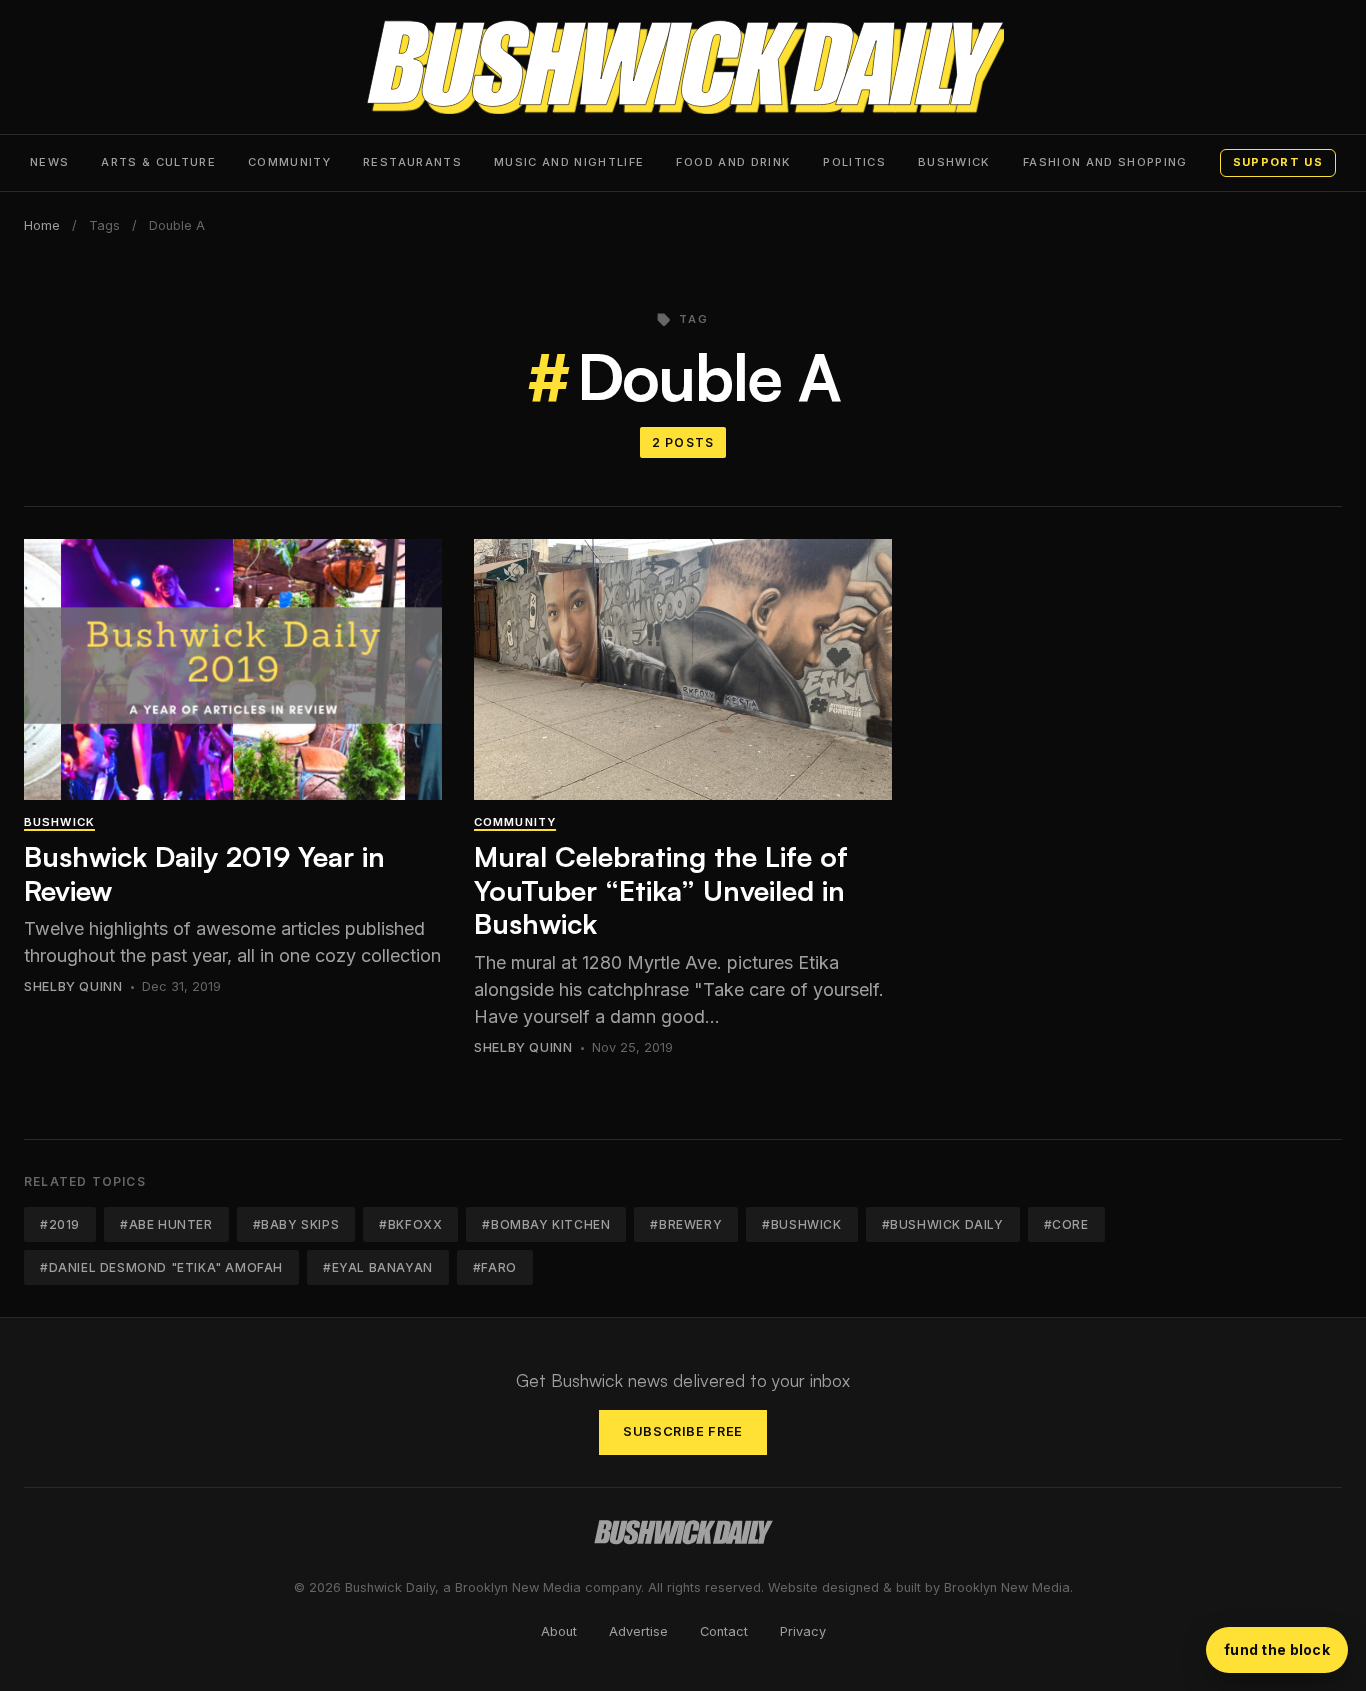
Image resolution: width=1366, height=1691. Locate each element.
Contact (724, 1631)
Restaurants (412, 162)
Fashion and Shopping (1105, 162)
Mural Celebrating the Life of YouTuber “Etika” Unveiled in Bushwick (661, 890)
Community (289, 162)
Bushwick (954, 162)
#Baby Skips (296, 1224)
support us (1278, 162)
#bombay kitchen (546, 1224)
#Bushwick (801, 1224)
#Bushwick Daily (943, 1224)
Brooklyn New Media (1007, 1587)
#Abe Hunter (166, 1224)
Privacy (803, 1631)
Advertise (638, 1631)
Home (42, 225)
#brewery (686, 1224)
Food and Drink (733, 162)
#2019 (60, 1224)
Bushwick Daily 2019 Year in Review (204, 873)
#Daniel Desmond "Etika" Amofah (161, 1267)
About (559, 1631)
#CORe (1066, 1224)
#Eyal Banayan (378, 1267)
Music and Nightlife (569, 162)
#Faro (495, 1267)
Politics (854, 162)
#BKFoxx (410, 1224)
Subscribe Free (683, 1431)
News (49, 162)
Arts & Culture (158, 162)
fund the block (1277, 1649)
